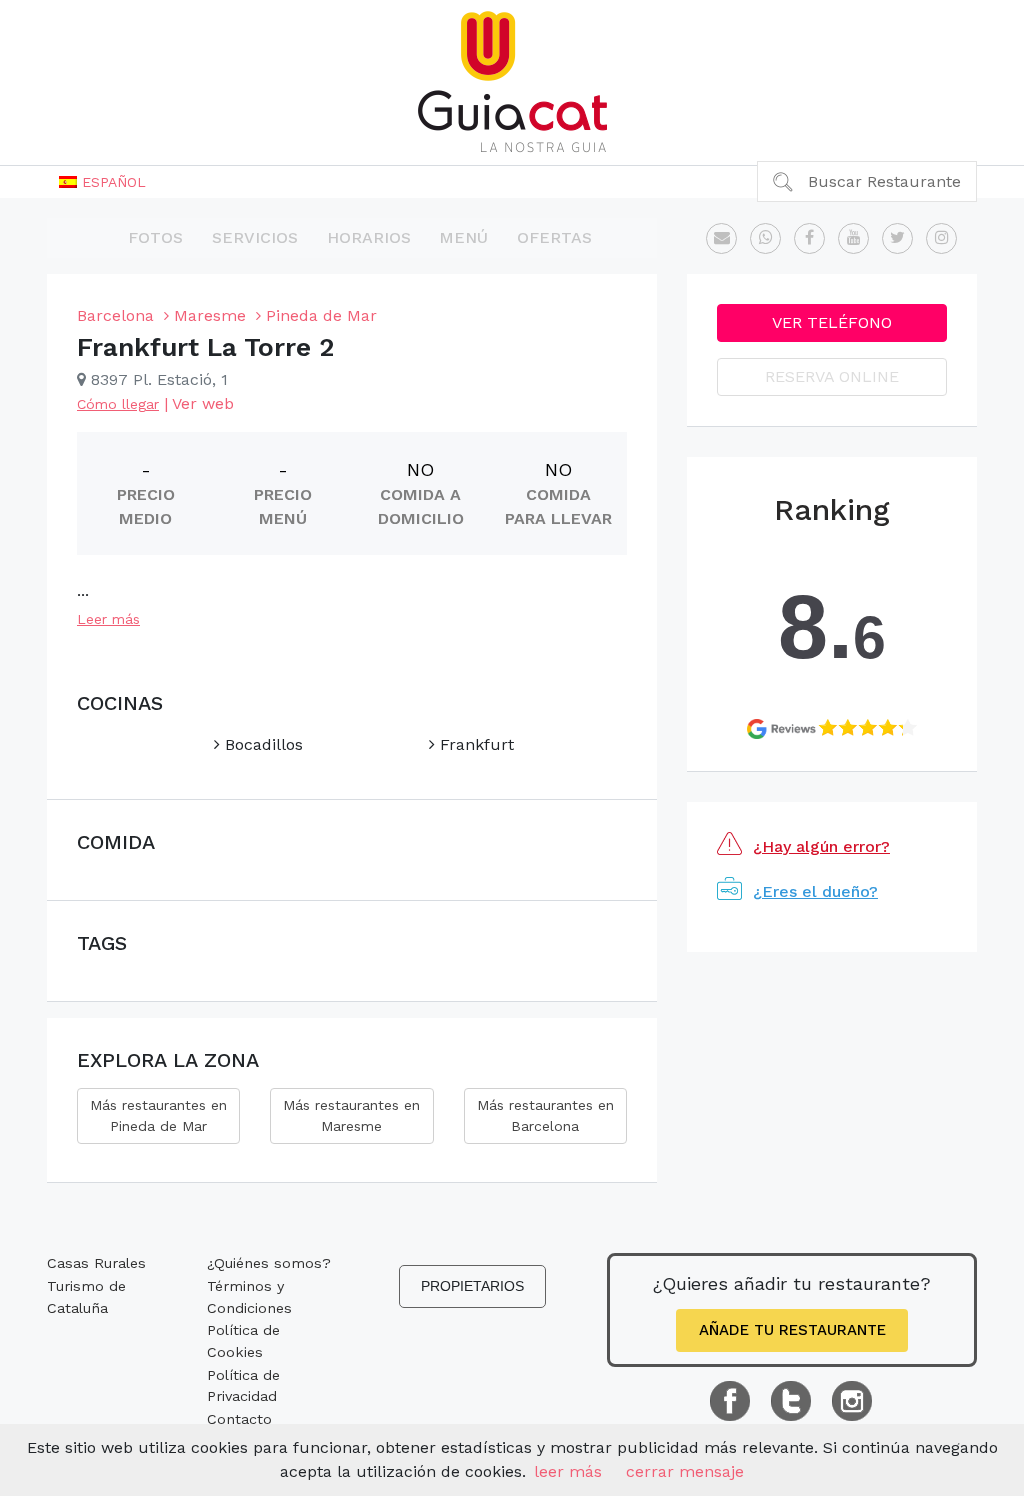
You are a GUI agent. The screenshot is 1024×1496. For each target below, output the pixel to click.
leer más (568, 1471)
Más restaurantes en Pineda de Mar (158, 1115)
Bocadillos (261, 744)
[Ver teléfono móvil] (765, 238)
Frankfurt (474, 744)
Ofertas (554, 237)
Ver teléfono (832, 322)
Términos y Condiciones (249, 1297)
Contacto (239, 1419)
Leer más (108, 619)
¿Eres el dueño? (815, 891)
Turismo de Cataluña (86, 1297)
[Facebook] (809, 238)
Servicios (255, 237)
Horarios (369, 237)
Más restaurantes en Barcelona (545, 1115)
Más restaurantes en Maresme (351, 1115)
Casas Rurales (96, 1263)
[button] (102, 182)
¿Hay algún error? (821, 846)
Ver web (203, 403)
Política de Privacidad (243, 1386)
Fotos (155, 237)
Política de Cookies (243, 1341)
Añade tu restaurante (792, 1330)
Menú (463, 237)
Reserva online (832, 376)
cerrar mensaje (685, 1471)
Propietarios (472, 1286)
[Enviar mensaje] (721, 238)
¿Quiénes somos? (269, 1263)
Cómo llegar (118, 404)
